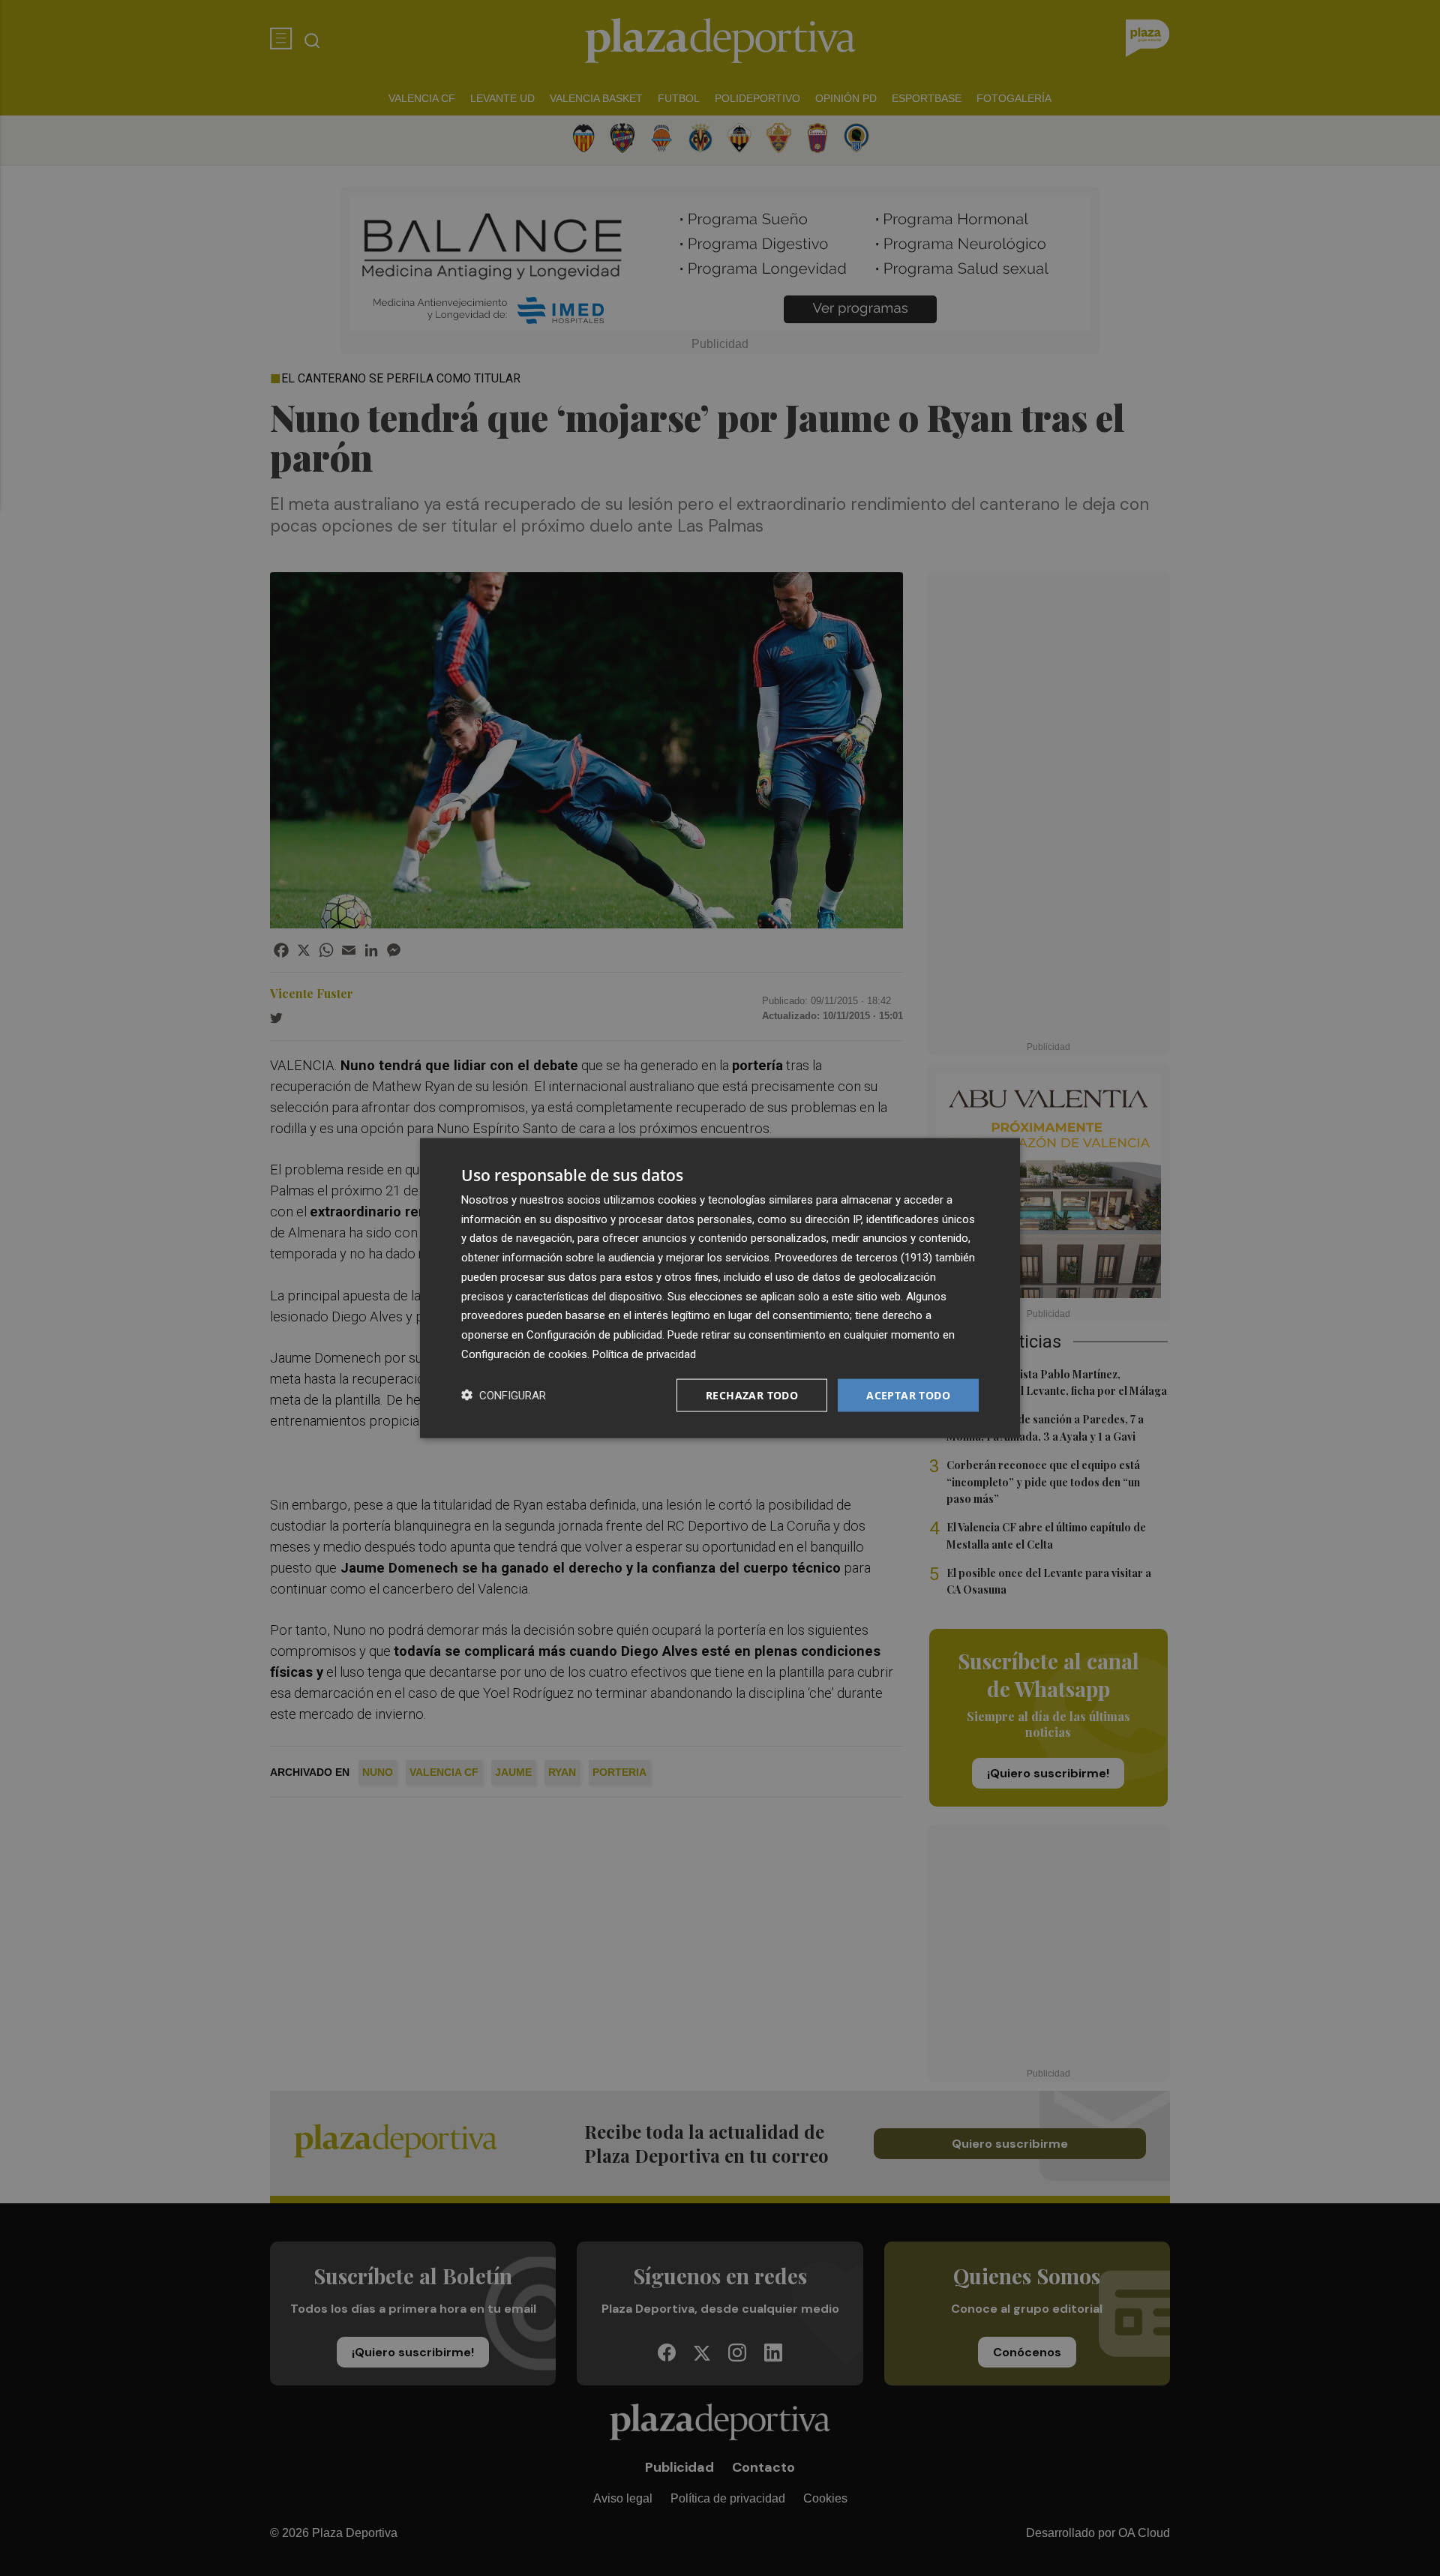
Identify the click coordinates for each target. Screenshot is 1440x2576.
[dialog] (720, 1288)
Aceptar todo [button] (908, 1394)
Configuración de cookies (524, 1354)
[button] (504, 1395)
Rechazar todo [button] (752, 1394)
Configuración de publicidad (594, 1335)
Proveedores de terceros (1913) (853, 1258)
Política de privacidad (644, 1354)
